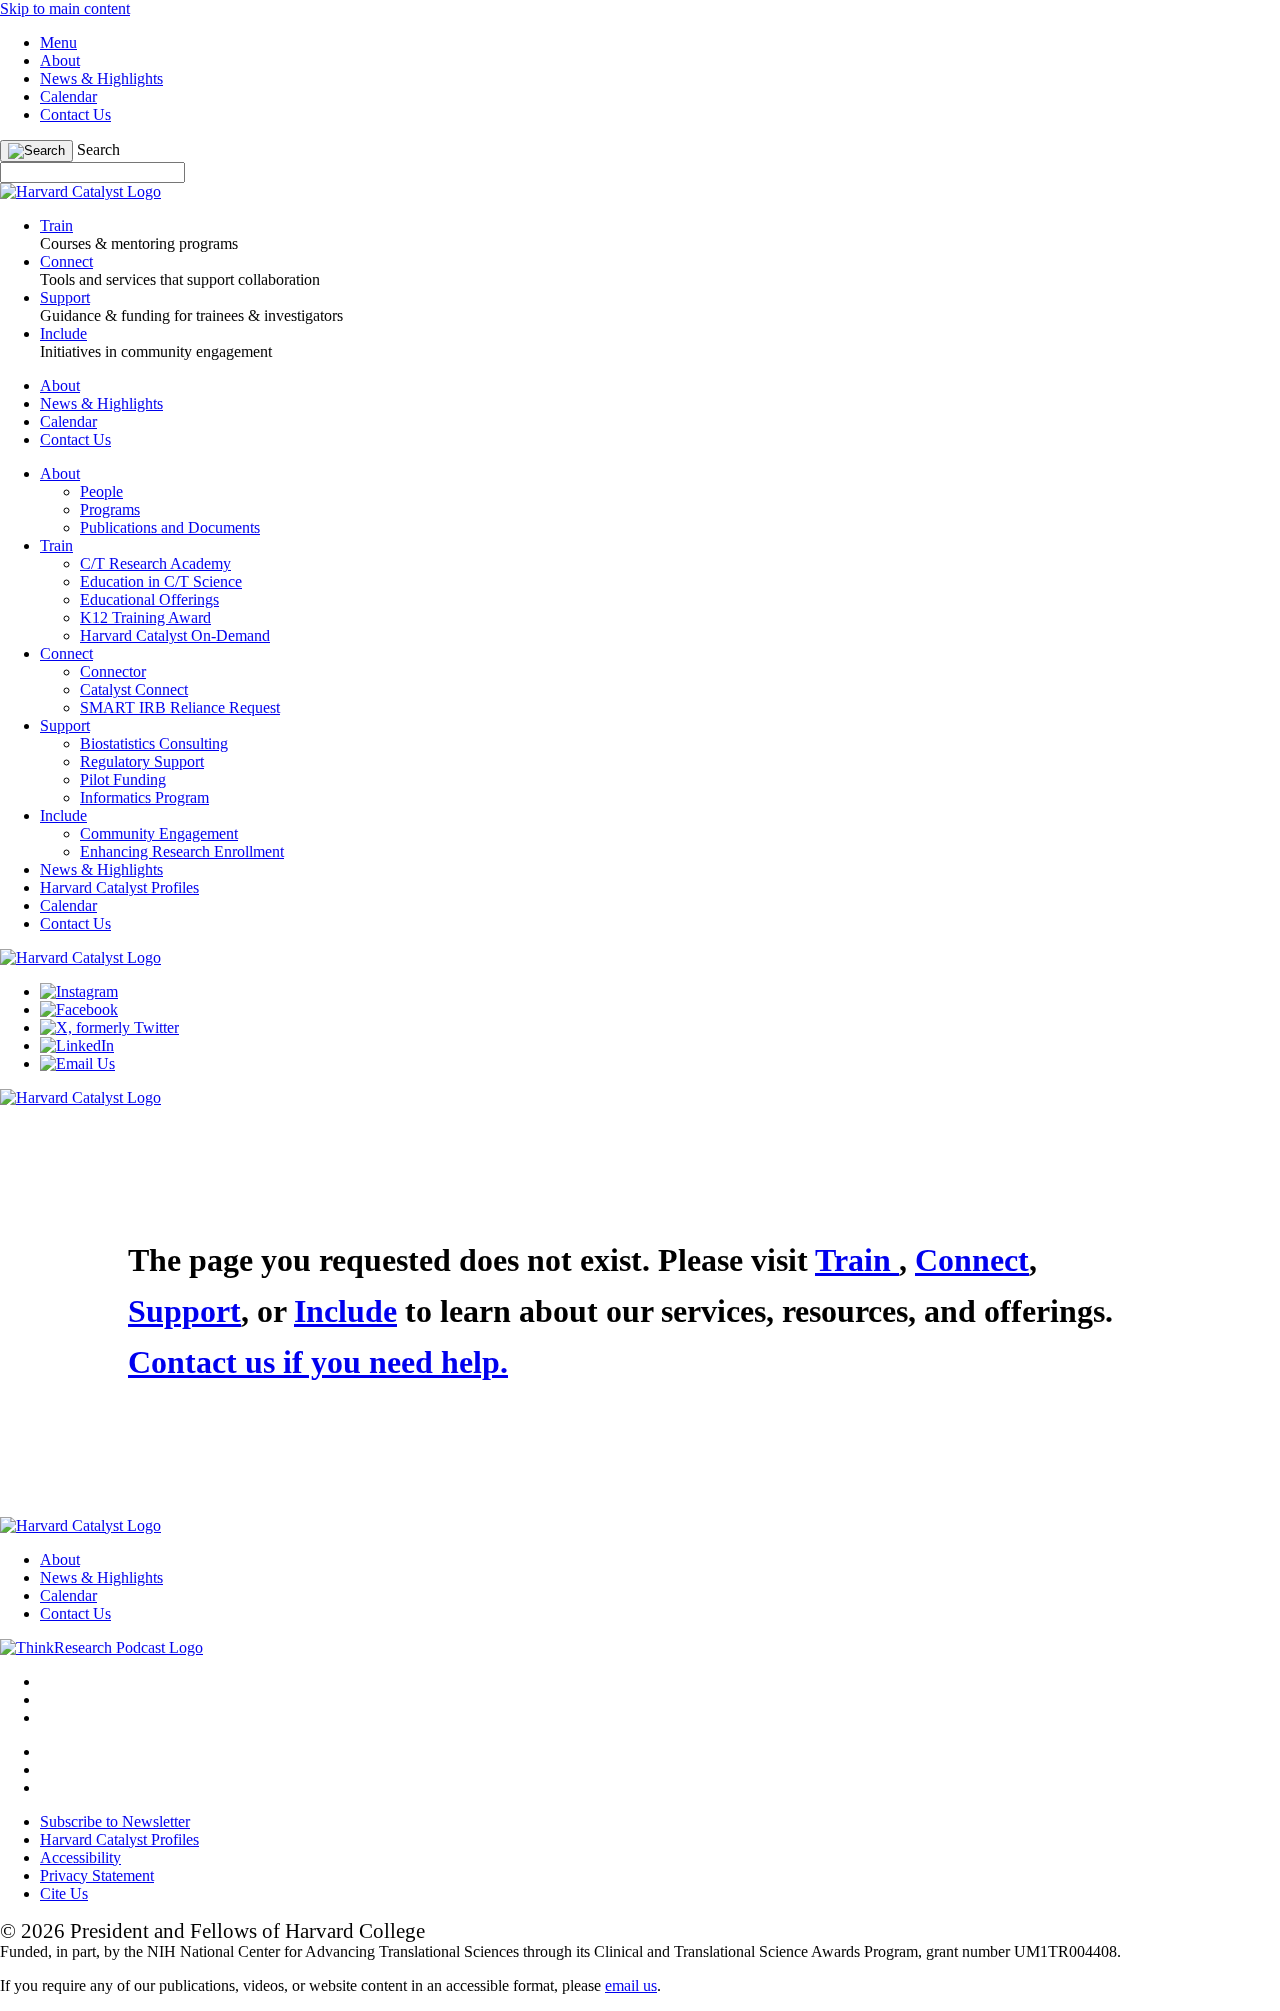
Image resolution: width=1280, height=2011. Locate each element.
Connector (113, 671)
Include (63, 815)
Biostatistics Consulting (154, 743)
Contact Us (75, 114)
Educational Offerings (149, 599)
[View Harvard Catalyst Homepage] (80, 191)
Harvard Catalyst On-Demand (175, 635)
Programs (110, 509)
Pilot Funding (123, 779)
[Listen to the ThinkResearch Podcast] (101, 1647)
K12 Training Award (145, 617)
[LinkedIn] (77, 1045)
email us (631, 1985)
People (101, 491)
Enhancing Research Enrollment (182, 851)
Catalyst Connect (134, 689)
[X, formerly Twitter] (109, 1027)
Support (65, 725)
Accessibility (80, 1857)
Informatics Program (144, 797)
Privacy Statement (97, 1875)
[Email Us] (77, 1063)
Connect (66, 653)
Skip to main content (65, 8)
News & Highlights (101, 78)
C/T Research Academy (155, 563)
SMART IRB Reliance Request (180, 707)
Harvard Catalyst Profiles (119, 887)
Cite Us (64, 1893)
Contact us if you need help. (318, 1362)
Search (98, 149)
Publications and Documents (170, 527)
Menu (58, 42)
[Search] (36, 151)
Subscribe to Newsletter (115, 1821)
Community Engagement (159, 833)
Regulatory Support (142, 761)
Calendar (68, 96)
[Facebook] (79, 1009)
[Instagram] (79, 991)
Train (56, 545)
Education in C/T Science (161, 581)
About (60, 60)
